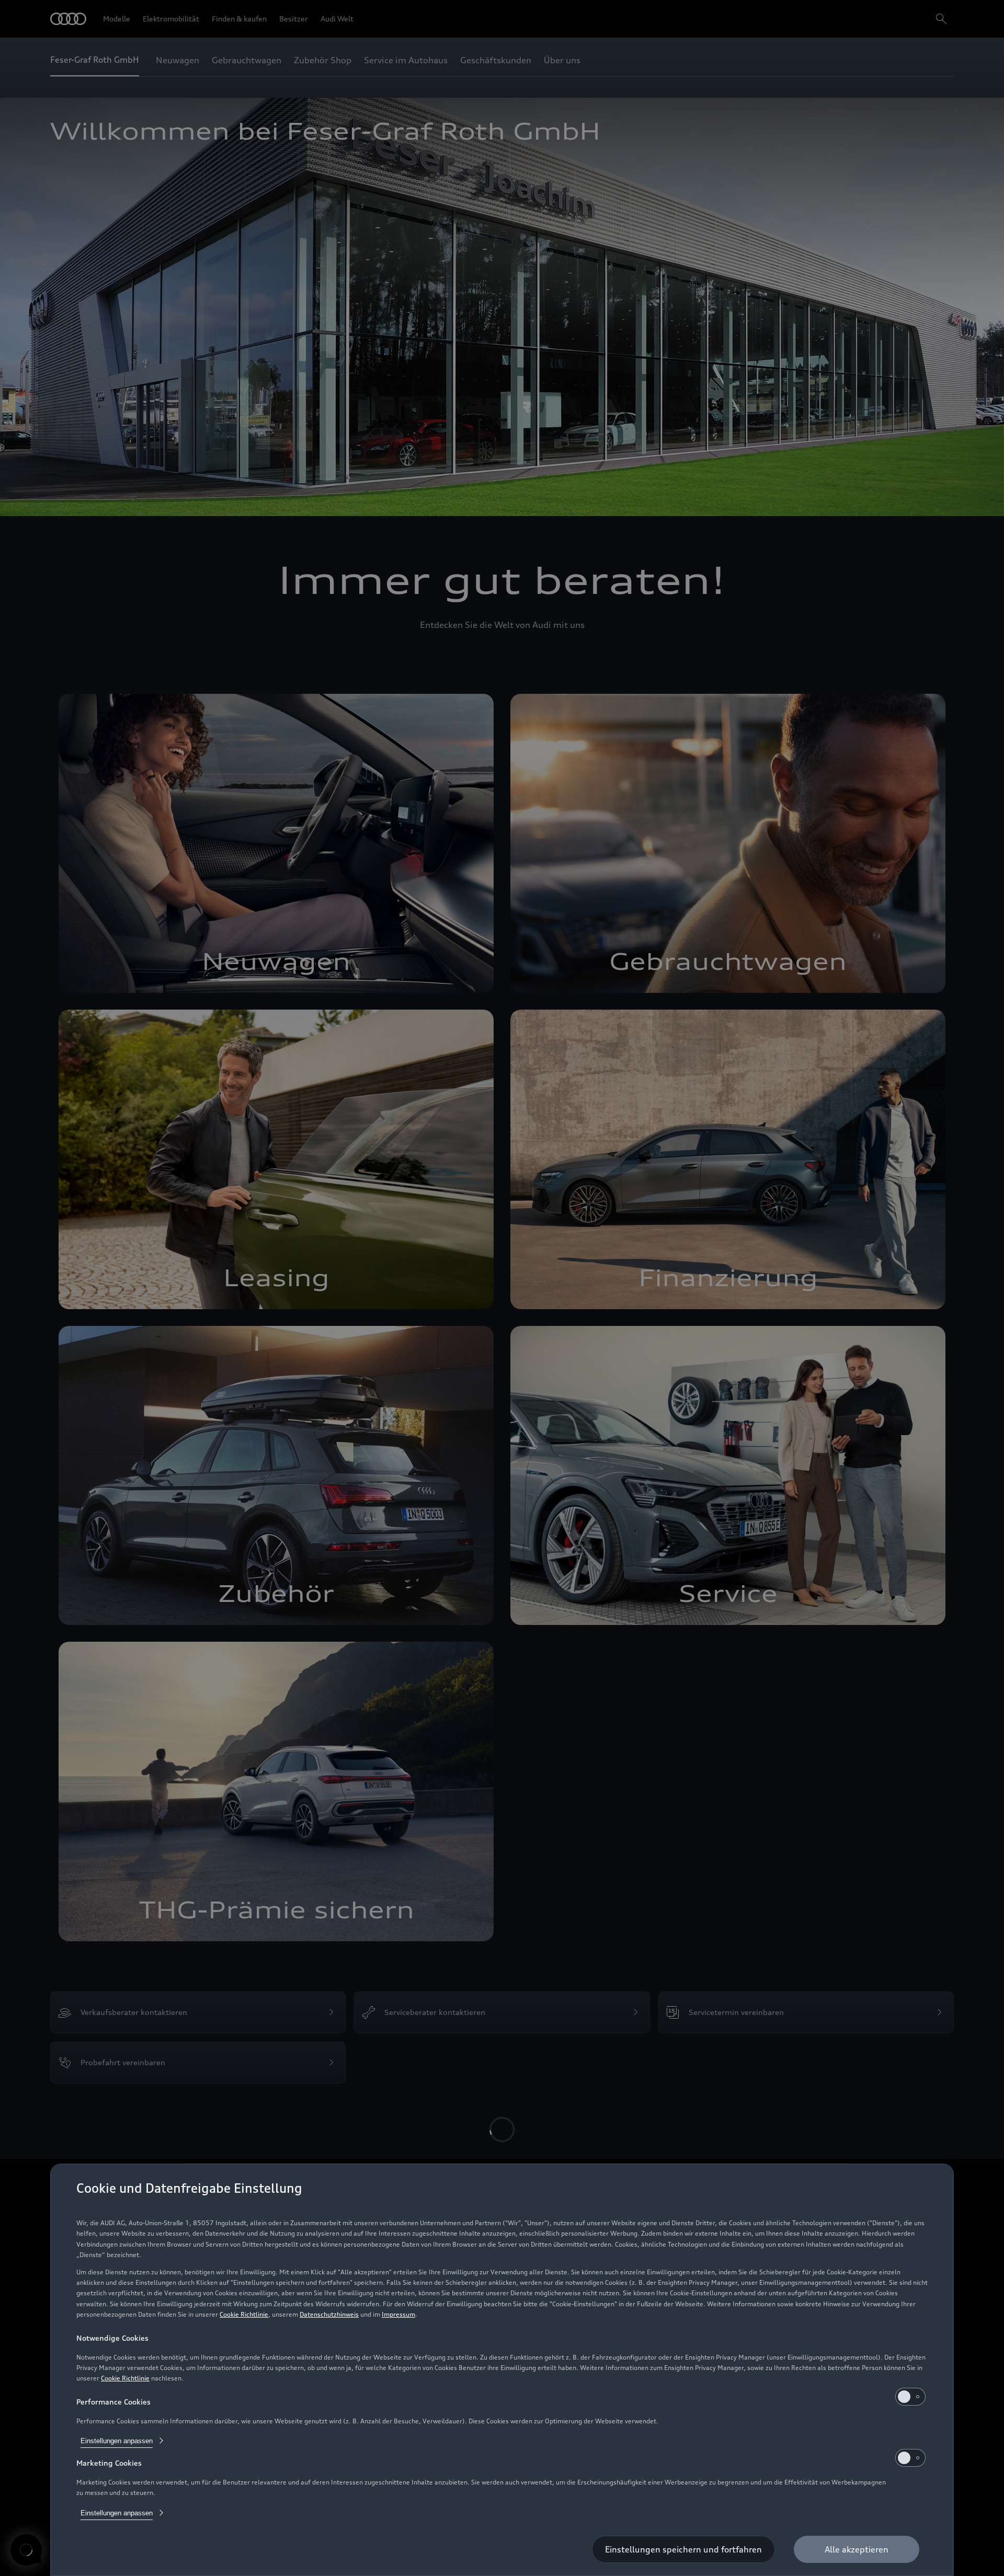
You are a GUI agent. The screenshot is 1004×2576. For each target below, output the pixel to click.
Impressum (658, 2336)
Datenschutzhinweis (599, 2336)
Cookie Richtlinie (527, 2336)
